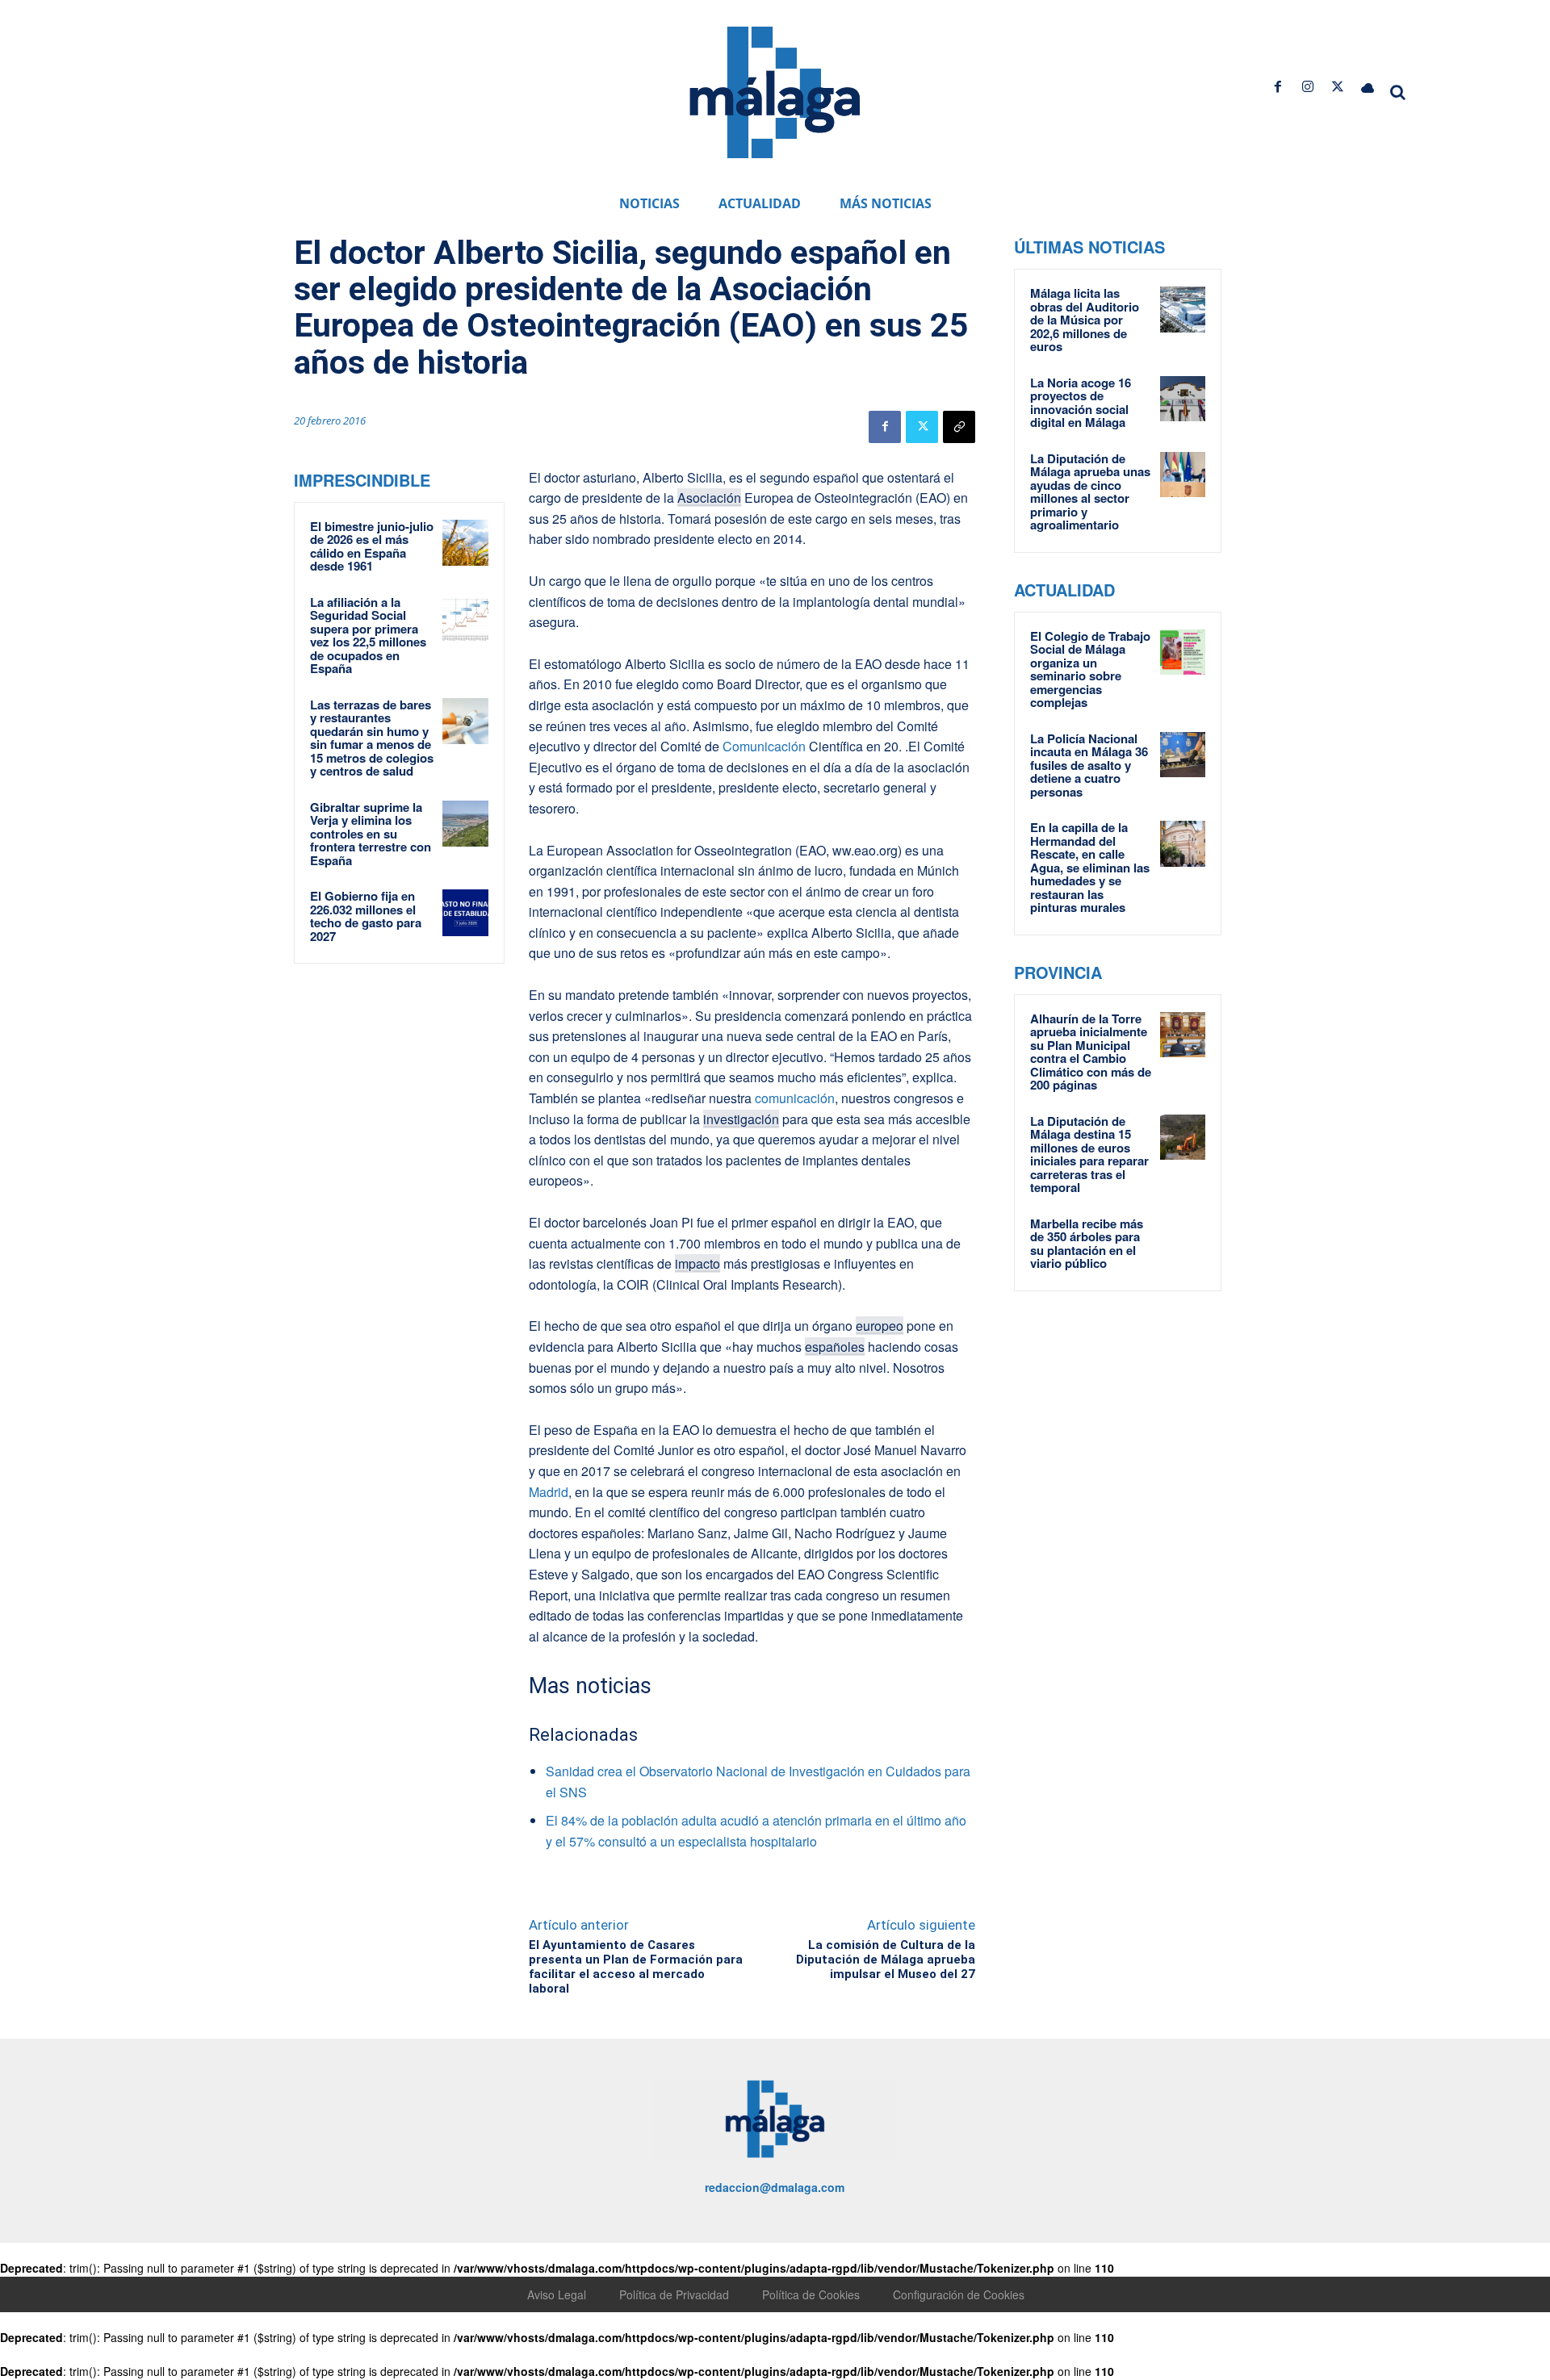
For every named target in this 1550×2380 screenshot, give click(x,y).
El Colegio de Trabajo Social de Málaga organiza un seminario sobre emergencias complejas (1090, 669)
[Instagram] (1307, 87)
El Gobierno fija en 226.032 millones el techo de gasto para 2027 (366, 916)
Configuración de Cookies (959, 2294)
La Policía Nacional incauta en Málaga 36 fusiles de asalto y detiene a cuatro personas (1089, 765)
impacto (697, 1263)
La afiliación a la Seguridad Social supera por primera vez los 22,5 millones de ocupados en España (368, 636)
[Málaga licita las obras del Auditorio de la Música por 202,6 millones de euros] (1183, 309)
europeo (880, 1326)
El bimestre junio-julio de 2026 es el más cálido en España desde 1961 (372, 546)
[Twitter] (1338, 87)
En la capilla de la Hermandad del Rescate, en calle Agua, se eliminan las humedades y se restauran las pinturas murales (1090, 867)
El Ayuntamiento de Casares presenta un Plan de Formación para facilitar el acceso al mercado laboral (636, 1967)
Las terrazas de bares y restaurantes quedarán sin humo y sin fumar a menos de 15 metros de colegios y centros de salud (372, 738)
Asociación (709, 498)
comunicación (795, 1098)
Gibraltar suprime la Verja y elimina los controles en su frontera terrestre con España (371, 834)
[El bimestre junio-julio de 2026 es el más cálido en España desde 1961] (466, 543)
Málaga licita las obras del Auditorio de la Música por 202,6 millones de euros (1085, 320)
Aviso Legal (557, 2294)
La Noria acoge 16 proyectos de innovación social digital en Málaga (1081, 403)
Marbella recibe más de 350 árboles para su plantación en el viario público (1087, 1244)
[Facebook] (1278, 87)
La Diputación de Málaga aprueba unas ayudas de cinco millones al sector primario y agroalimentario (1090, 492)
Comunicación (764, 746)
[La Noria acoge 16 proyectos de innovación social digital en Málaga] (1183, 399)
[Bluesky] (1368, 87)
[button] (1398, 92)
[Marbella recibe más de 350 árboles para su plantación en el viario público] (1183, 1240)
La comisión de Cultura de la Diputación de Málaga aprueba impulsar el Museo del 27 (886, 1960)
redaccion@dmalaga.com (775, 2187)
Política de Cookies (811, 2294)
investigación (741, 1119)
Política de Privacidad (674, 2294)
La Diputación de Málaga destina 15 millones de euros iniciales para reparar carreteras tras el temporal (1089, 1154)
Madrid (549, 1492)
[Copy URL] (959, 427)
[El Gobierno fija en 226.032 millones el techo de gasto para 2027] (466, 913)
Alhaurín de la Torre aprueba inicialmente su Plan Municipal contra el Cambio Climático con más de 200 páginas (1091, 1052)
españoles (835, 1347)
